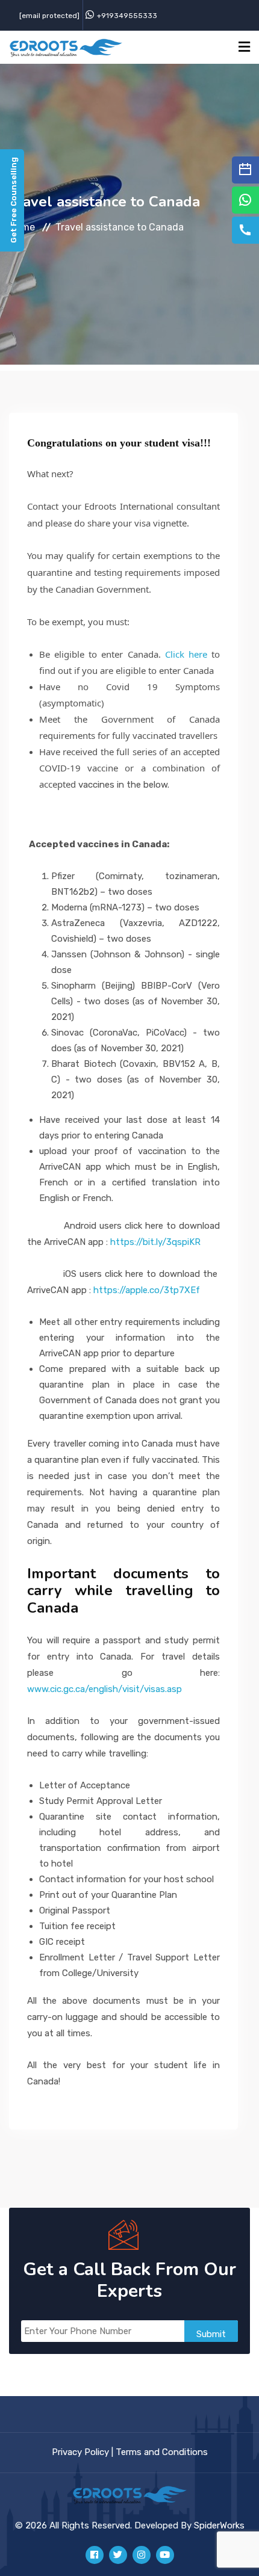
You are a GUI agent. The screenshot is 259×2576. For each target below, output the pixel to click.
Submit (211, 2334)
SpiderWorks (219, 2525)
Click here (188, 654)
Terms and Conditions (162, 2452)
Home (22, 227)
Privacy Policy (80, 2452)
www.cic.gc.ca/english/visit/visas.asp (105, 1689)
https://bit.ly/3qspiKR (155, 1242)
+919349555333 (127, 16)
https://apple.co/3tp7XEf (147, 1290)
